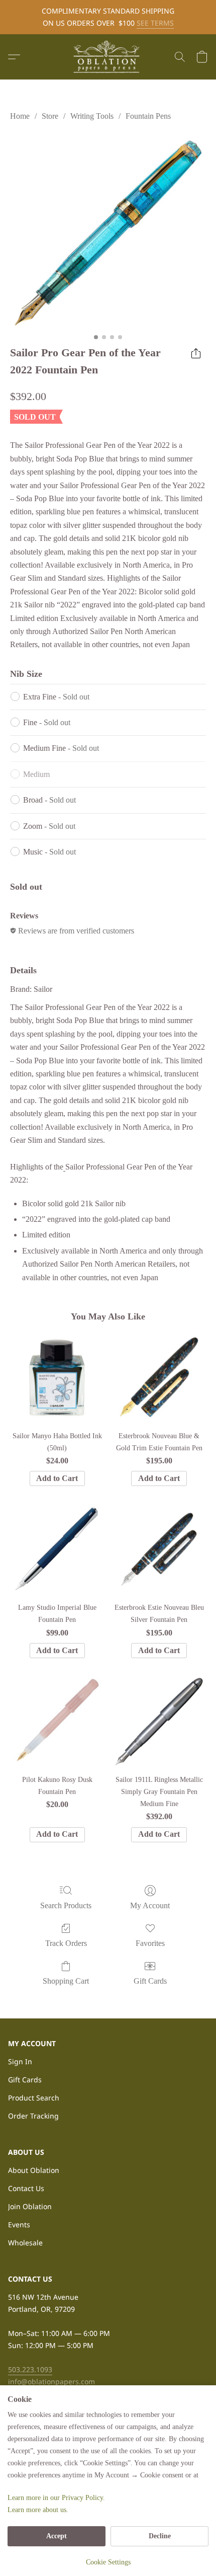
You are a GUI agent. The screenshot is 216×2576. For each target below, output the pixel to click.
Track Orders (66, 1943)
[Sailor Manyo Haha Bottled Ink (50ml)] (57, 1378)
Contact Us (26, 2188)
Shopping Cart (66, 1981)
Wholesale (25, 2243)
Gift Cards (150, 1981)
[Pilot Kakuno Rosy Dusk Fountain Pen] (57, 1721)
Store (50, 116)
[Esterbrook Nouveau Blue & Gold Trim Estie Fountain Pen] (159, 1378)
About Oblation (34, 2170)
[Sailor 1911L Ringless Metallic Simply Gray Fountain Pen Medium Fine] (159, 1721)
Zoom (49, 826)
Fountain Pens (148, 116)
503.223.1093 (30, 2369)
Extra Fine (56, 697)
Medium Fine (61, 748)
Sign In (20, 2061)
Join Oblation (30, 2206)
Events (19, 2224)
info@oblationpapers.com (51, 2382)
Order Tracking (33, 2116)
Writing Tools (92, 116)
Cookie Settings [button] (108, 2562)
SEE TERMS (155, 23)
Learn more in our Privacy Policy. (56, 2498)
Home (20, 116)
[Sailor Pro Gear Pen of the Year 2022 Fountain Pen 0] (108, 231)
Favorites (150, 1943)
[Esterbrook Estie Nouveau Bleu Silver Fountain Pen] (159, 1549)
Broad (49, 800)
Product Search (34, 2098)
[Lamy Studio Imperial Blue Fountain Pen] (57, 1549)
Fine (47, 722)
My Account (150, 1905)
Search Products (66, 1905)
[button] (108, 57)
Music (49, 852)
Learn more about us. (38, 2510)
